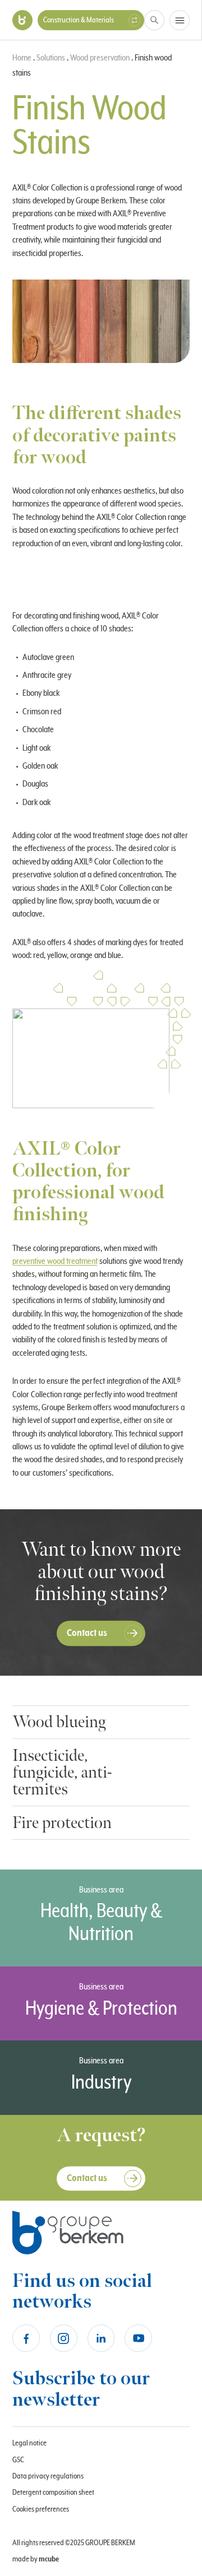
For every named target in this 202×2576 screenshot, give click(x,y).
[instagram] (64, 2338)
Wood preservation (100, 58)
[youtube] (138, 2338)
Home (22, 58)
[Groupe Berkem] (22, 20)
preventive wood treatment (55, 1261)
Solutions (51, 58)
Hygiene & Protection (101, 2009)
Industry (101, 2083)
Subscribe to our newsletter (81, 2389)
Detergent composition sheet (53, 2493)
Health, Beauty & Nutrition (101, 1923)
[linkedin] (101, 2338)
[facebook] (26, 2338)
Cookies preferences (41, 2509)
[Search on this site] (155, 20)
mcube (49, 2559)
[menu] (180, 20)
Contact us (87, 1633)
